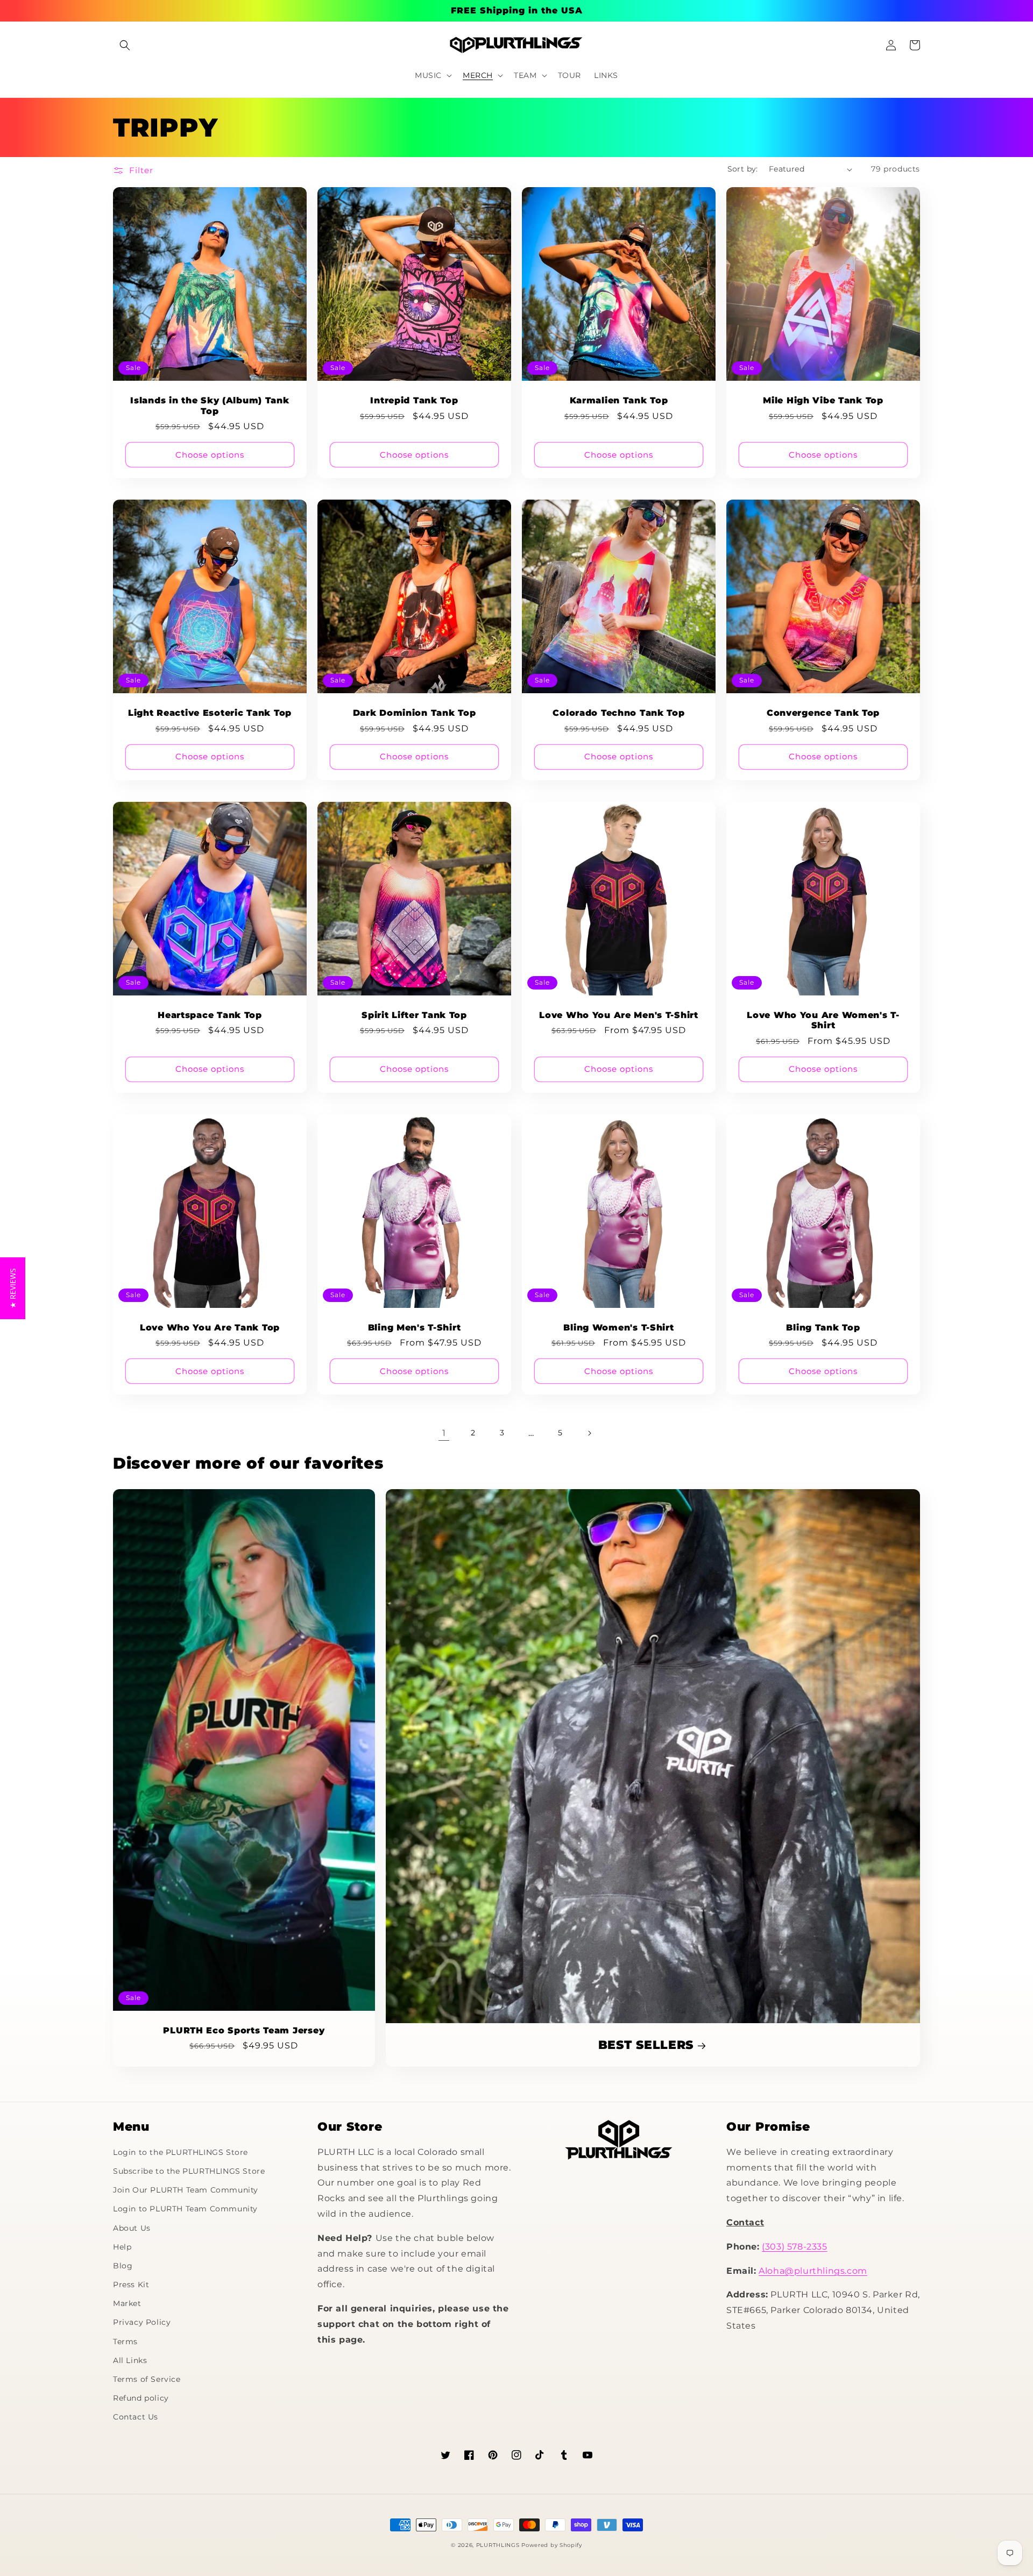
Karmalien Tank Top (619, 400)
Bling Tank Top (823, 1328)
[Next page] (589, 1433)
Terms (125, 2342)
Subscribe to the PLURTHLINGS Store (189, 2171)
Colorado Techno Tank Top (618, 713)
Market (127, 2303)
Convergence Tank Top (823, 713)
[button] (125, 45)
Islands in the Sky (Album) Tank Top (210, 405)
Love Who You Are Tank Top (210, 1328)
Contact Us (136, 2417)
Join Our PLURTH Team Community (186, 2190)
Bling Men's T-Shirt (415, 1328)
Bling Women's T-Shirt (618, 1328)
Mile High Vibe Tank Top (823, 400)
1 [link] (444, 1433)
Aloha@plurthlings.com (813, 2271)
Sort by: (743, 169)
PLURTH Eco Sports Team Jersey (244, 2030)
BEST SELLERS (646, 2045)
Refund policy (141, 2398)
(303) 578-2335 (794, 2247)
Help (122, 2247)
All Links (130, 2360)
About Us (132, 2228)
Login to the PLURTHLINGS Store (181, 2152)
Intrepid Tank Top (414, 400)
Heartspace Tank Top (210, 1015)
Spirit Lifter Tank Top (414, 1015)
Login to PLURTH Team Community (185, 2209)
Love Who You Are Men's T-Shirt (619, 1015)
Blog (123, 2266)
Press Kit (131, 2285)
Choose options (210, 455)
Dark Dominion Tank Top (415, 713)
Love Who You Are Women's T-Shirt (823, 1020)
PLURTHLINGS (498, 2545)
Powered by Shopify (552, 2545)
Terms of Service (147, 2379)
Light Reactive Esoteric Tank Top (210, 713)
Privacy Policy (142, 2322)
